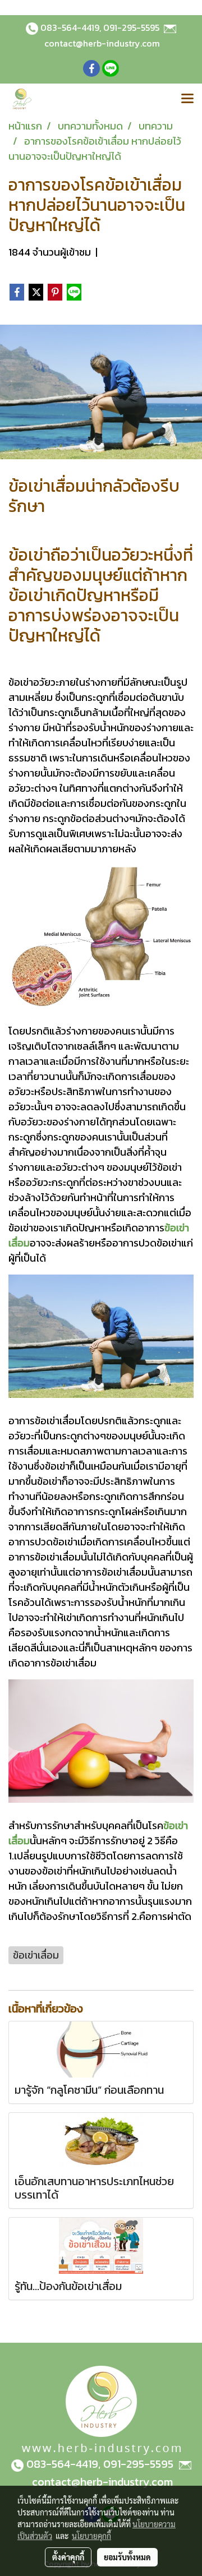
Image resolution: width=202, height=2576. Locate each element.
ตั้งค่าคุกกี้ (68, 2557)
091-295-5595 (131, 27)
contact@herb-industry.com (102, 43)
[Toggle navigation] (187, 99)
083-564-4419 (70, 27)
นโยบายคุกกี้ (91, 2536)
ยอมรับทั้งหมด (127, 2557)
